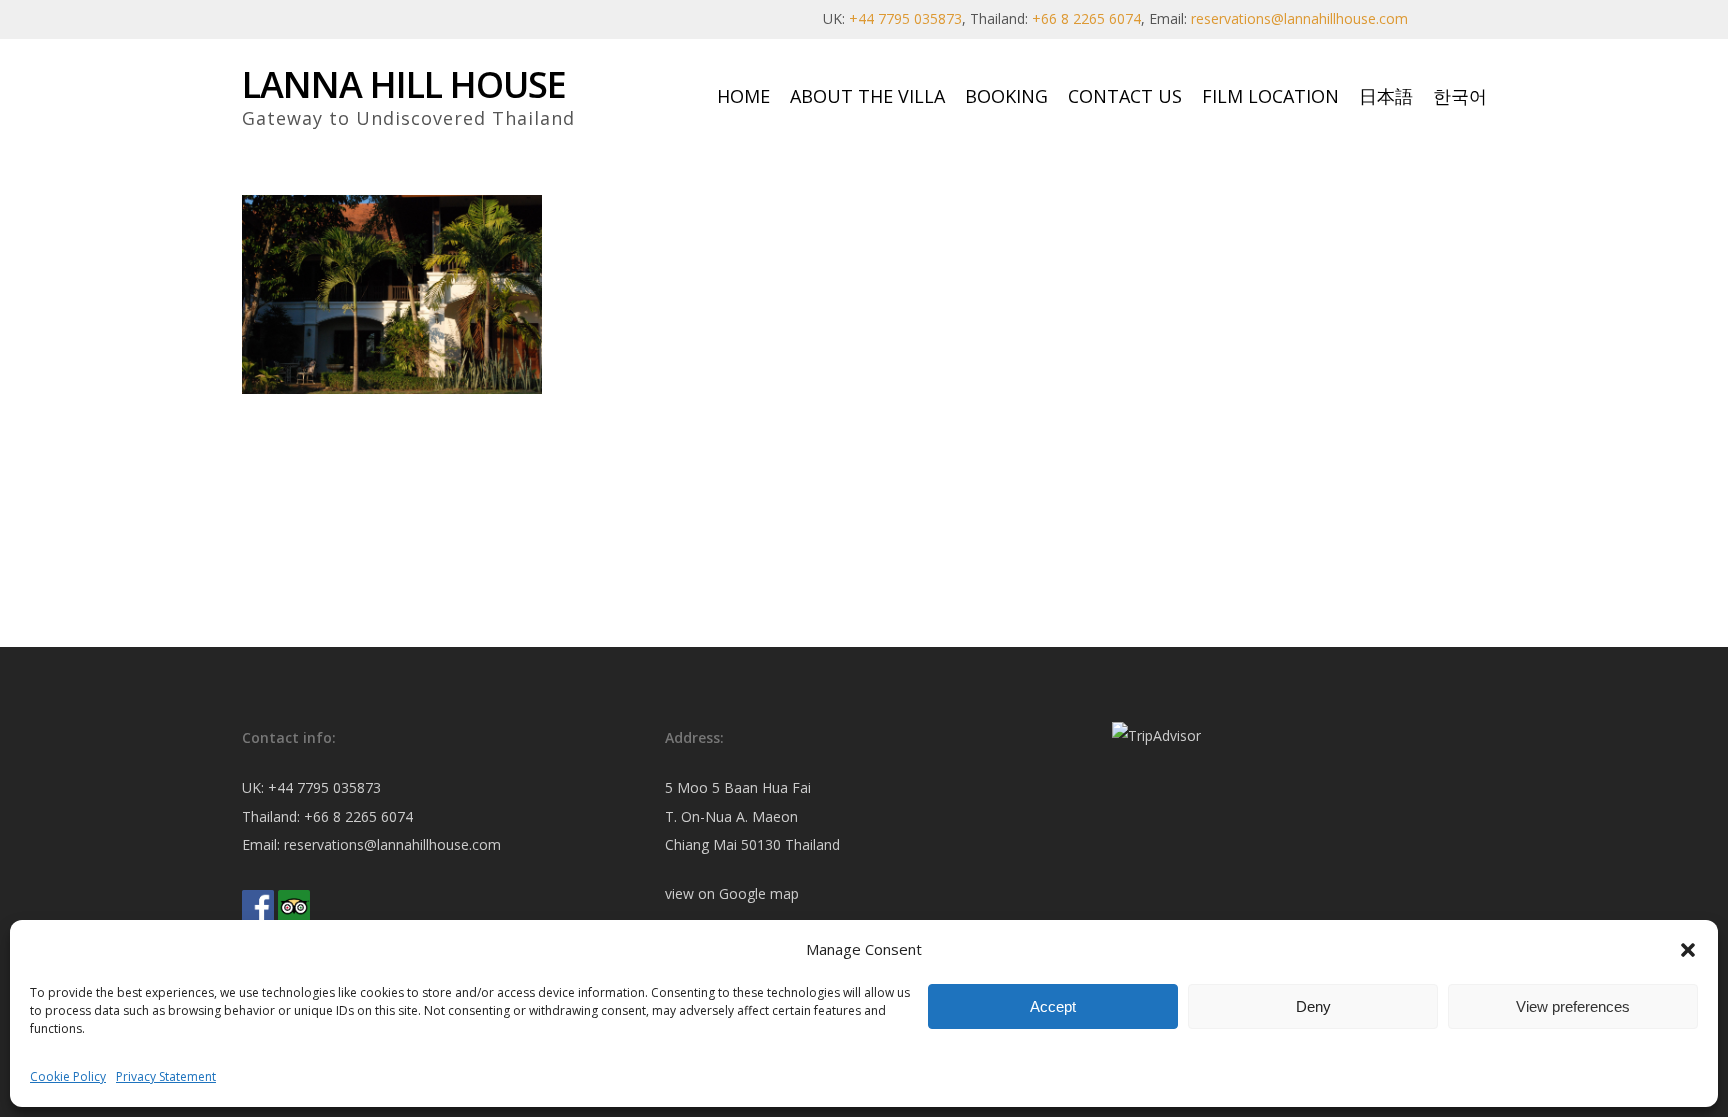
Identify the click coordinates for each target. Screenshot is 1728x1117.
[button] (1688, 950)
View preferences (1573, 1006)
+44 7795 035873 (905, 18)
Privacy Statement (166, 1076)
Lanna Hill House (404, 85)
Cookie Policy (68, 1076)
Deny (1313, 1006)
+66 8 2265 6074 (1086, 18)
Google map (759, 893)
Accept (1053, 1006)
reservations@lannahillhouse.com (1299, 18)
